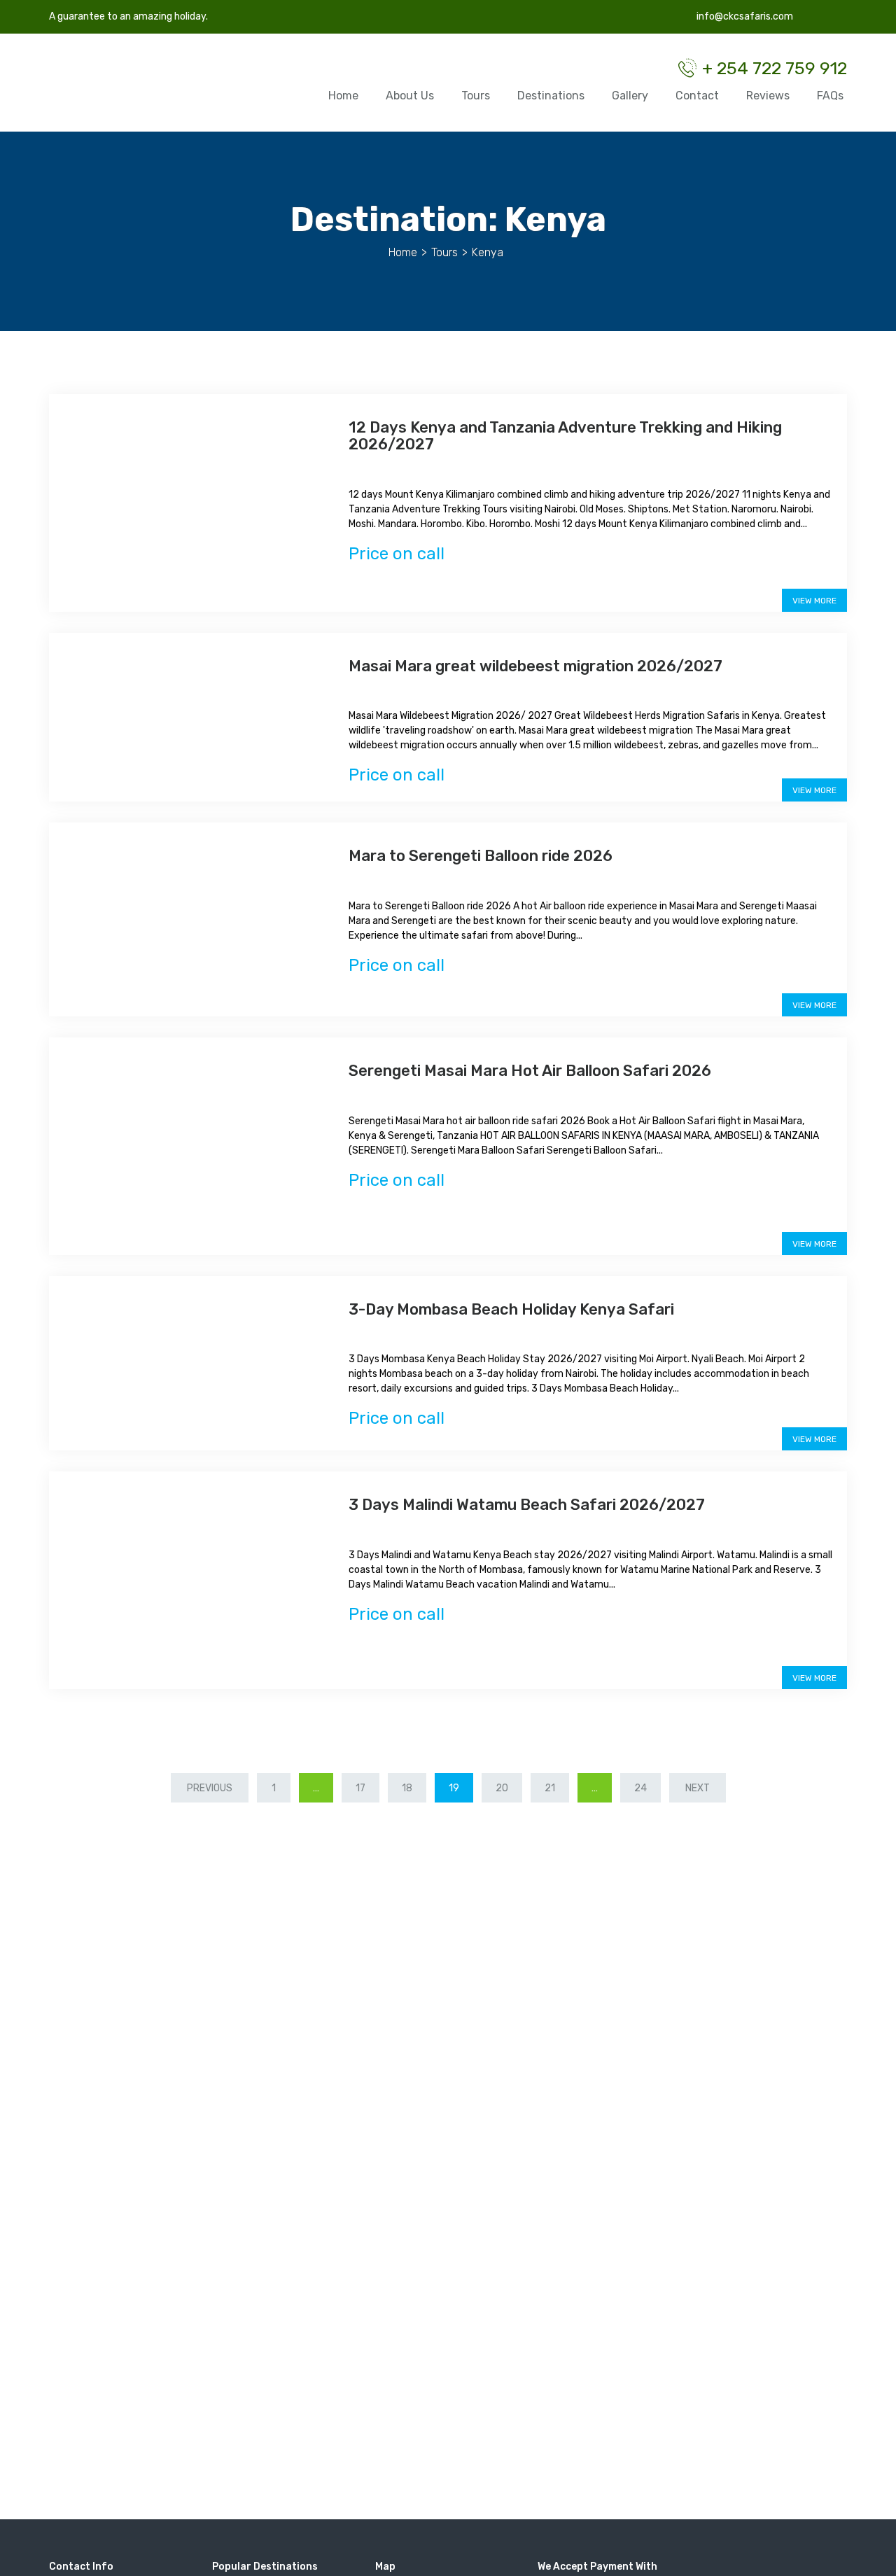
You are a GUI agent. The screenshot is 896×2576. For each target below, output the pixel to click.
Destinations (551, 96)
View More (814, 601)
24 (640, 1788)
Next (698, 1788)
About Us (410, 96)
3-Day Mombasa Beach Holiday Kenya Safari (511, 1309)
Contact (697, 96)
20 (502, 1788)
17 (360, 1788)
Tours (476, 96)
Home (343, 96)
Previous (210, 1788)
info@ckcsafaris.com (744, 16)
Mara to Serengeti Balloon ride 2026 (481, 856)
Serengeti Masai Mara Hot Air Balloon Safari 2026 (530, 1071)
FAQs (830, 96)
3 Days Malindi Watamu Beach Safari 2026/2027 (527, 1505)
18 (407, 1788)
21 (550, 1788)
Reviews (768, 96)
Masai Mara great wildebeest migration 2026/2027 (535, 666)
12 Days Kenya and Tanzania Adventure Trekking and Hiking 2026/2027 (565, 436)
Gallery (630, 96)
